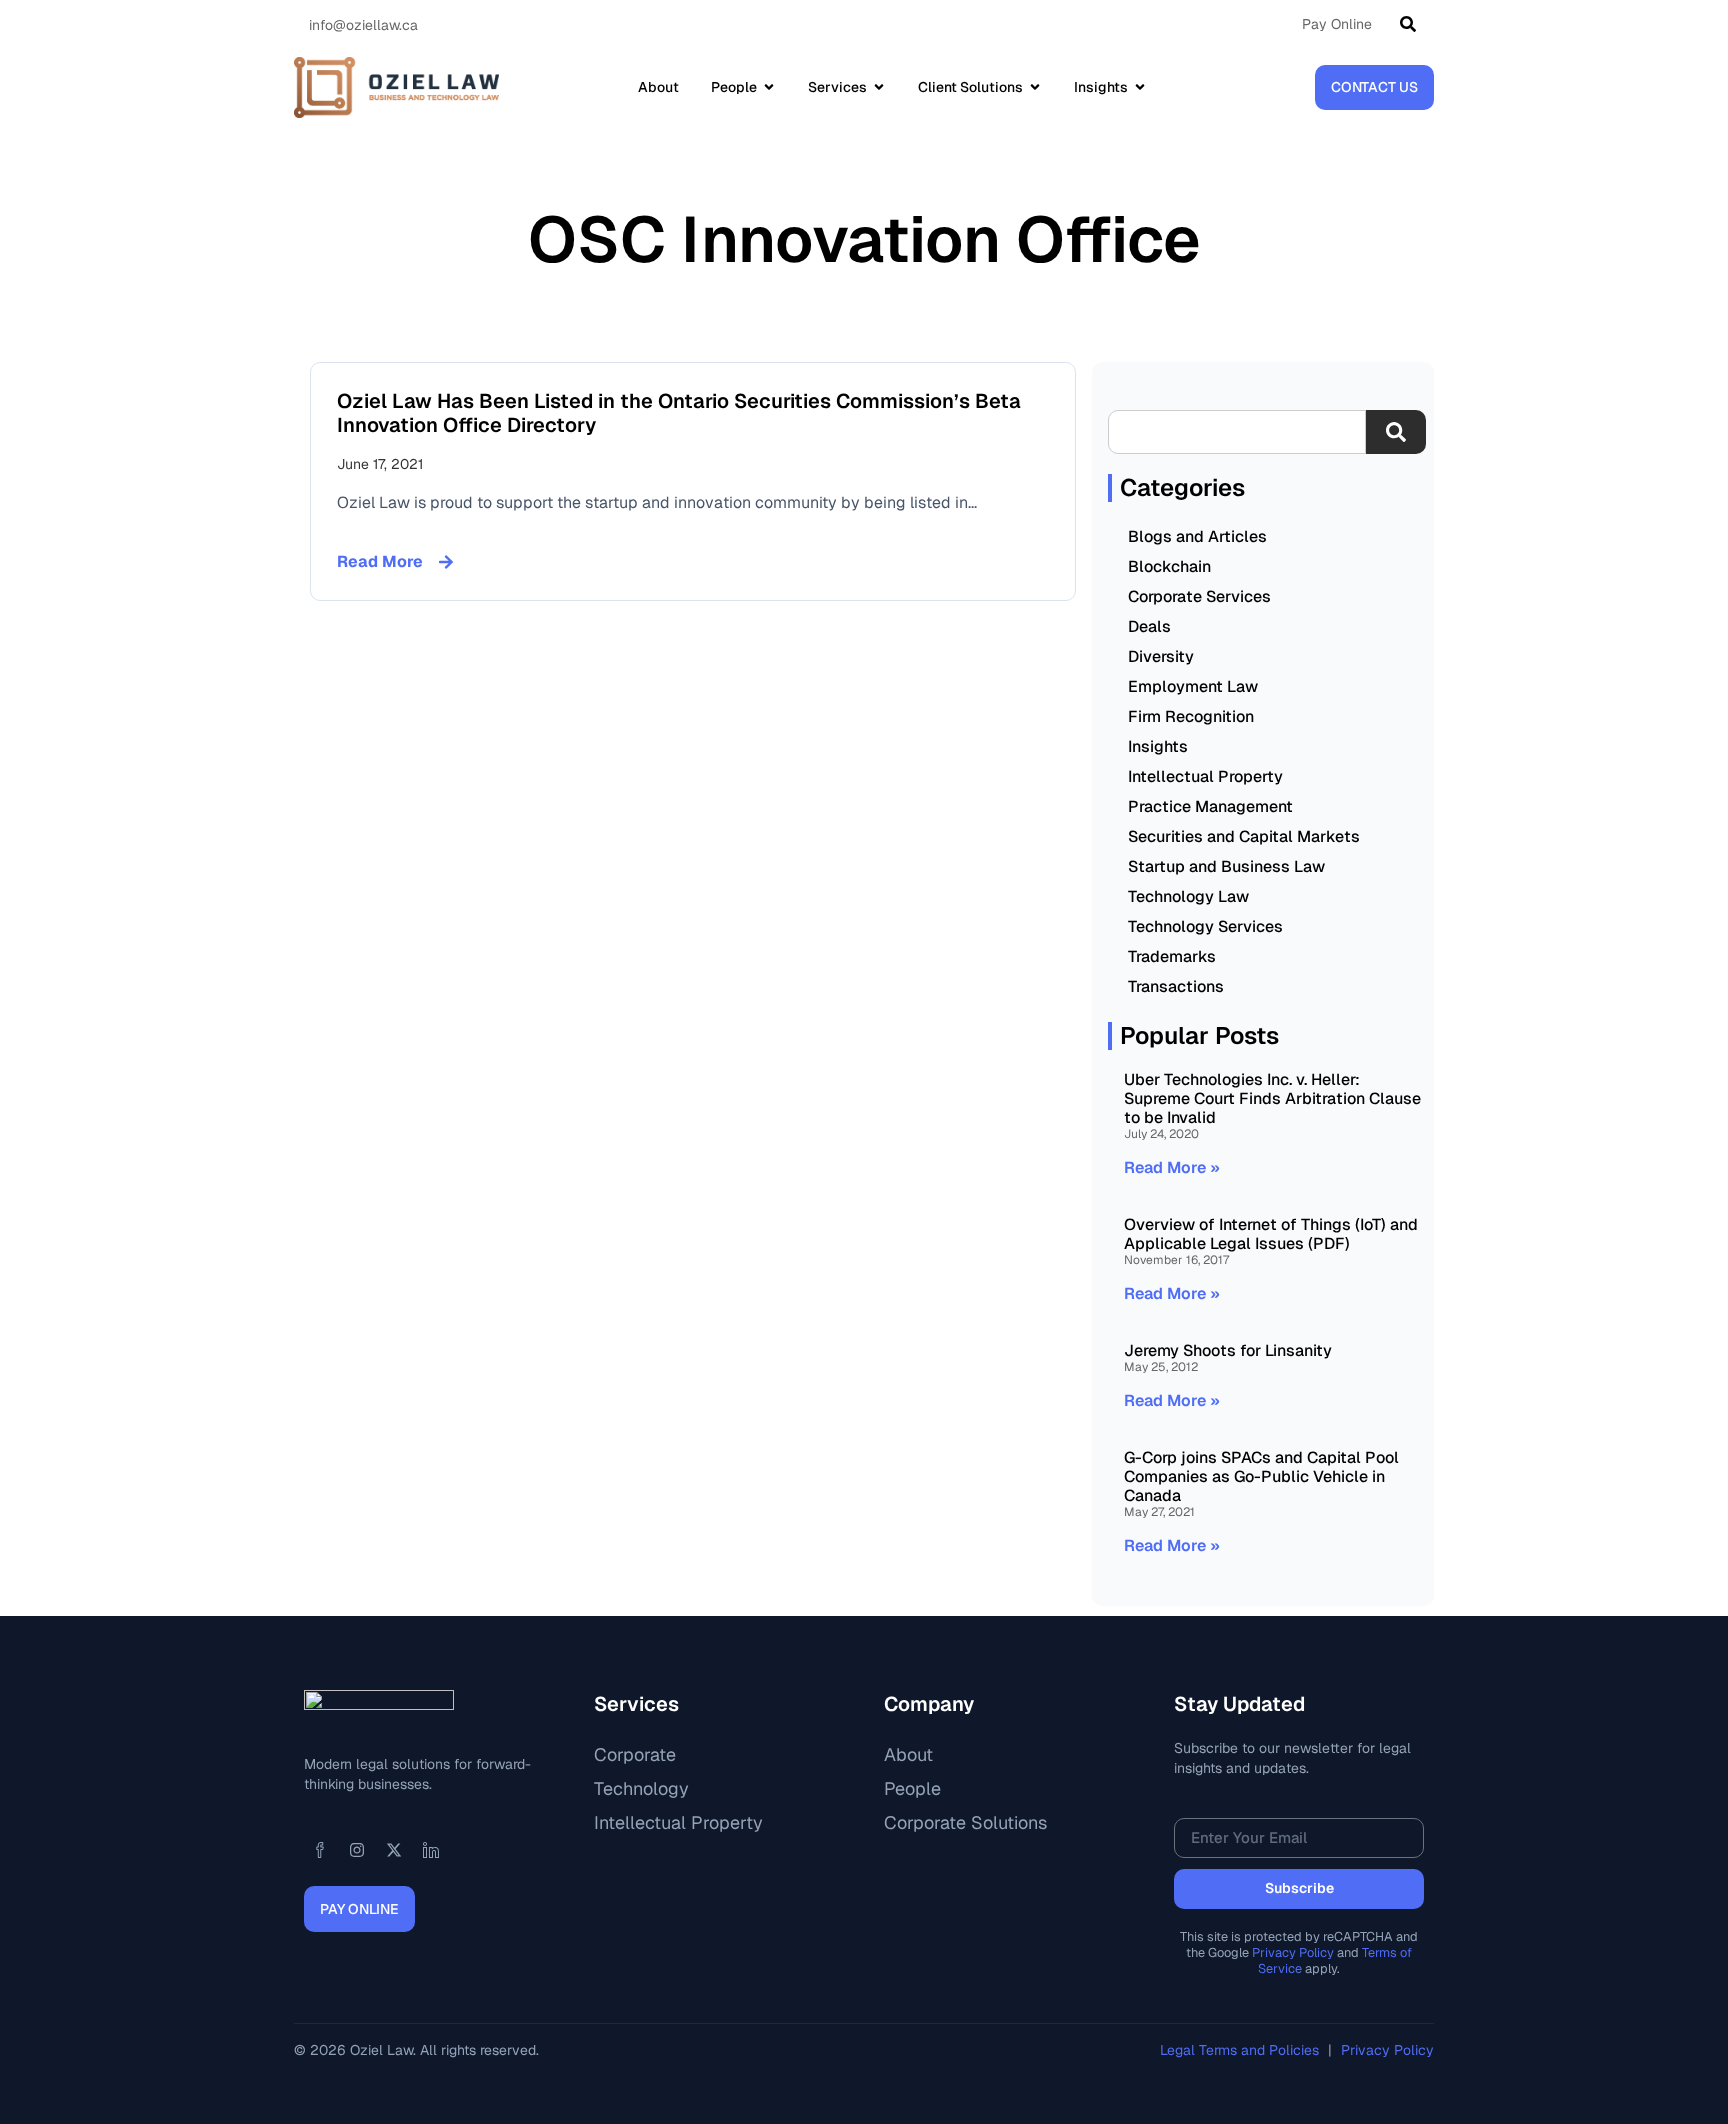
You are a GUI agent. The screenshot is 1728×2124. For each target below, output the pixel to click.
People (912, 1788)
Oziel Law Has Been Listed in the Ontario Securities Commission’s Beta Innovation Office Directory (679, 413)
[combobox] (1237, 432)
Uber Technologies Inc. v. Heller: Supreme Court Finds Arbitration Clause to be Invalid (1272, 1098)
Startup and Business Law (1226, 866)
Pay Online (1337, 24)
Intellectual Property (1205, 776)
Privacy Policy (1293, 1952)
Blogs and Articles (1197, 536)
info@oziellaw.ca (363, 25)
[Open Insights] (1140, 87)
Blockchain (1169, 566)
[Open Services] (879, 87)
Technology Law (1188, 896)
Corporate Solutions (965, 1822)
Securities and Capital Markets (1244, 836)
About (908, 1754)
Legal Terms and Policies (1241, 2050)
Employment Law (1193, 686)
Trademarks (1172, 956)
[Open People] (769, 87)
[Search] (1412, 24)
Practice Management (1210, 806)
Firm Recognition (1191, 716)
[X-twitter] (394, 1850)
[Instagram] (357, 1850)
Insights (1158, 746)
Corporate (635, 1754)
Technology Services (1205, 926)
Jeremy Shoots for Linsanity (1228, 1350)
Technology (641, 1788)
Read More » (1172, 1167)
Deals (1149, 626)
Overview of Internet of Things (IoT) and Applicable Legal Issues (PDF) (1271, 1234)
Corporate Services (1199, 596)
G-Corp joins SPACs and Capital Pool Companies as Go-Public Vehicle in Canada (1261, 1476)
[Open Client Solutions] (1035, 87)
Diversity (1161, 656)
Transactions (1176, 986)
